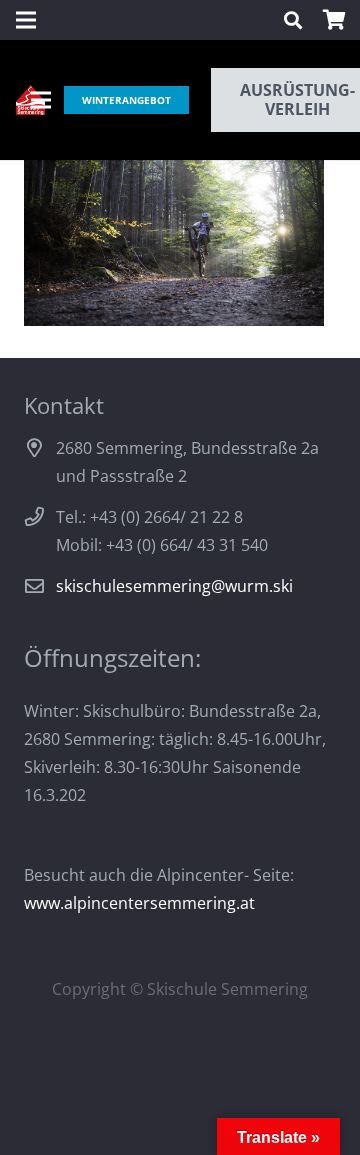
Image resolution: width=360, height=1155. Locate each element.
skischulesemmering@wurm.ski (174, 586)
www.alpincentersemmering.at (139, 903)
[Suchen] (293, 20)
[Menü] (41, 100)
